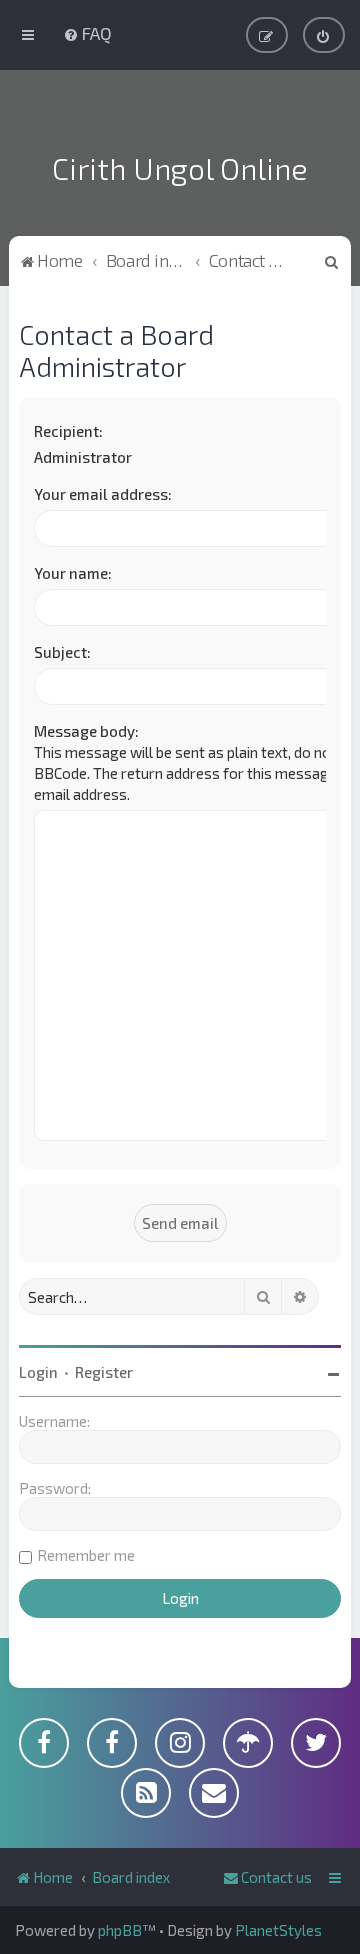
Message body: (86, 731)
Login (38, 1372)
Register (104, 1372)
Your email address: (103, 494)
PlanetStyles (278, 1930)
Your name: (73, 573)
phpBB (120, 1930)
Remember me (86, 1555)
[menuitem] (87, 33)
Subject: (62, 652)
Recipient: (68, 431)
